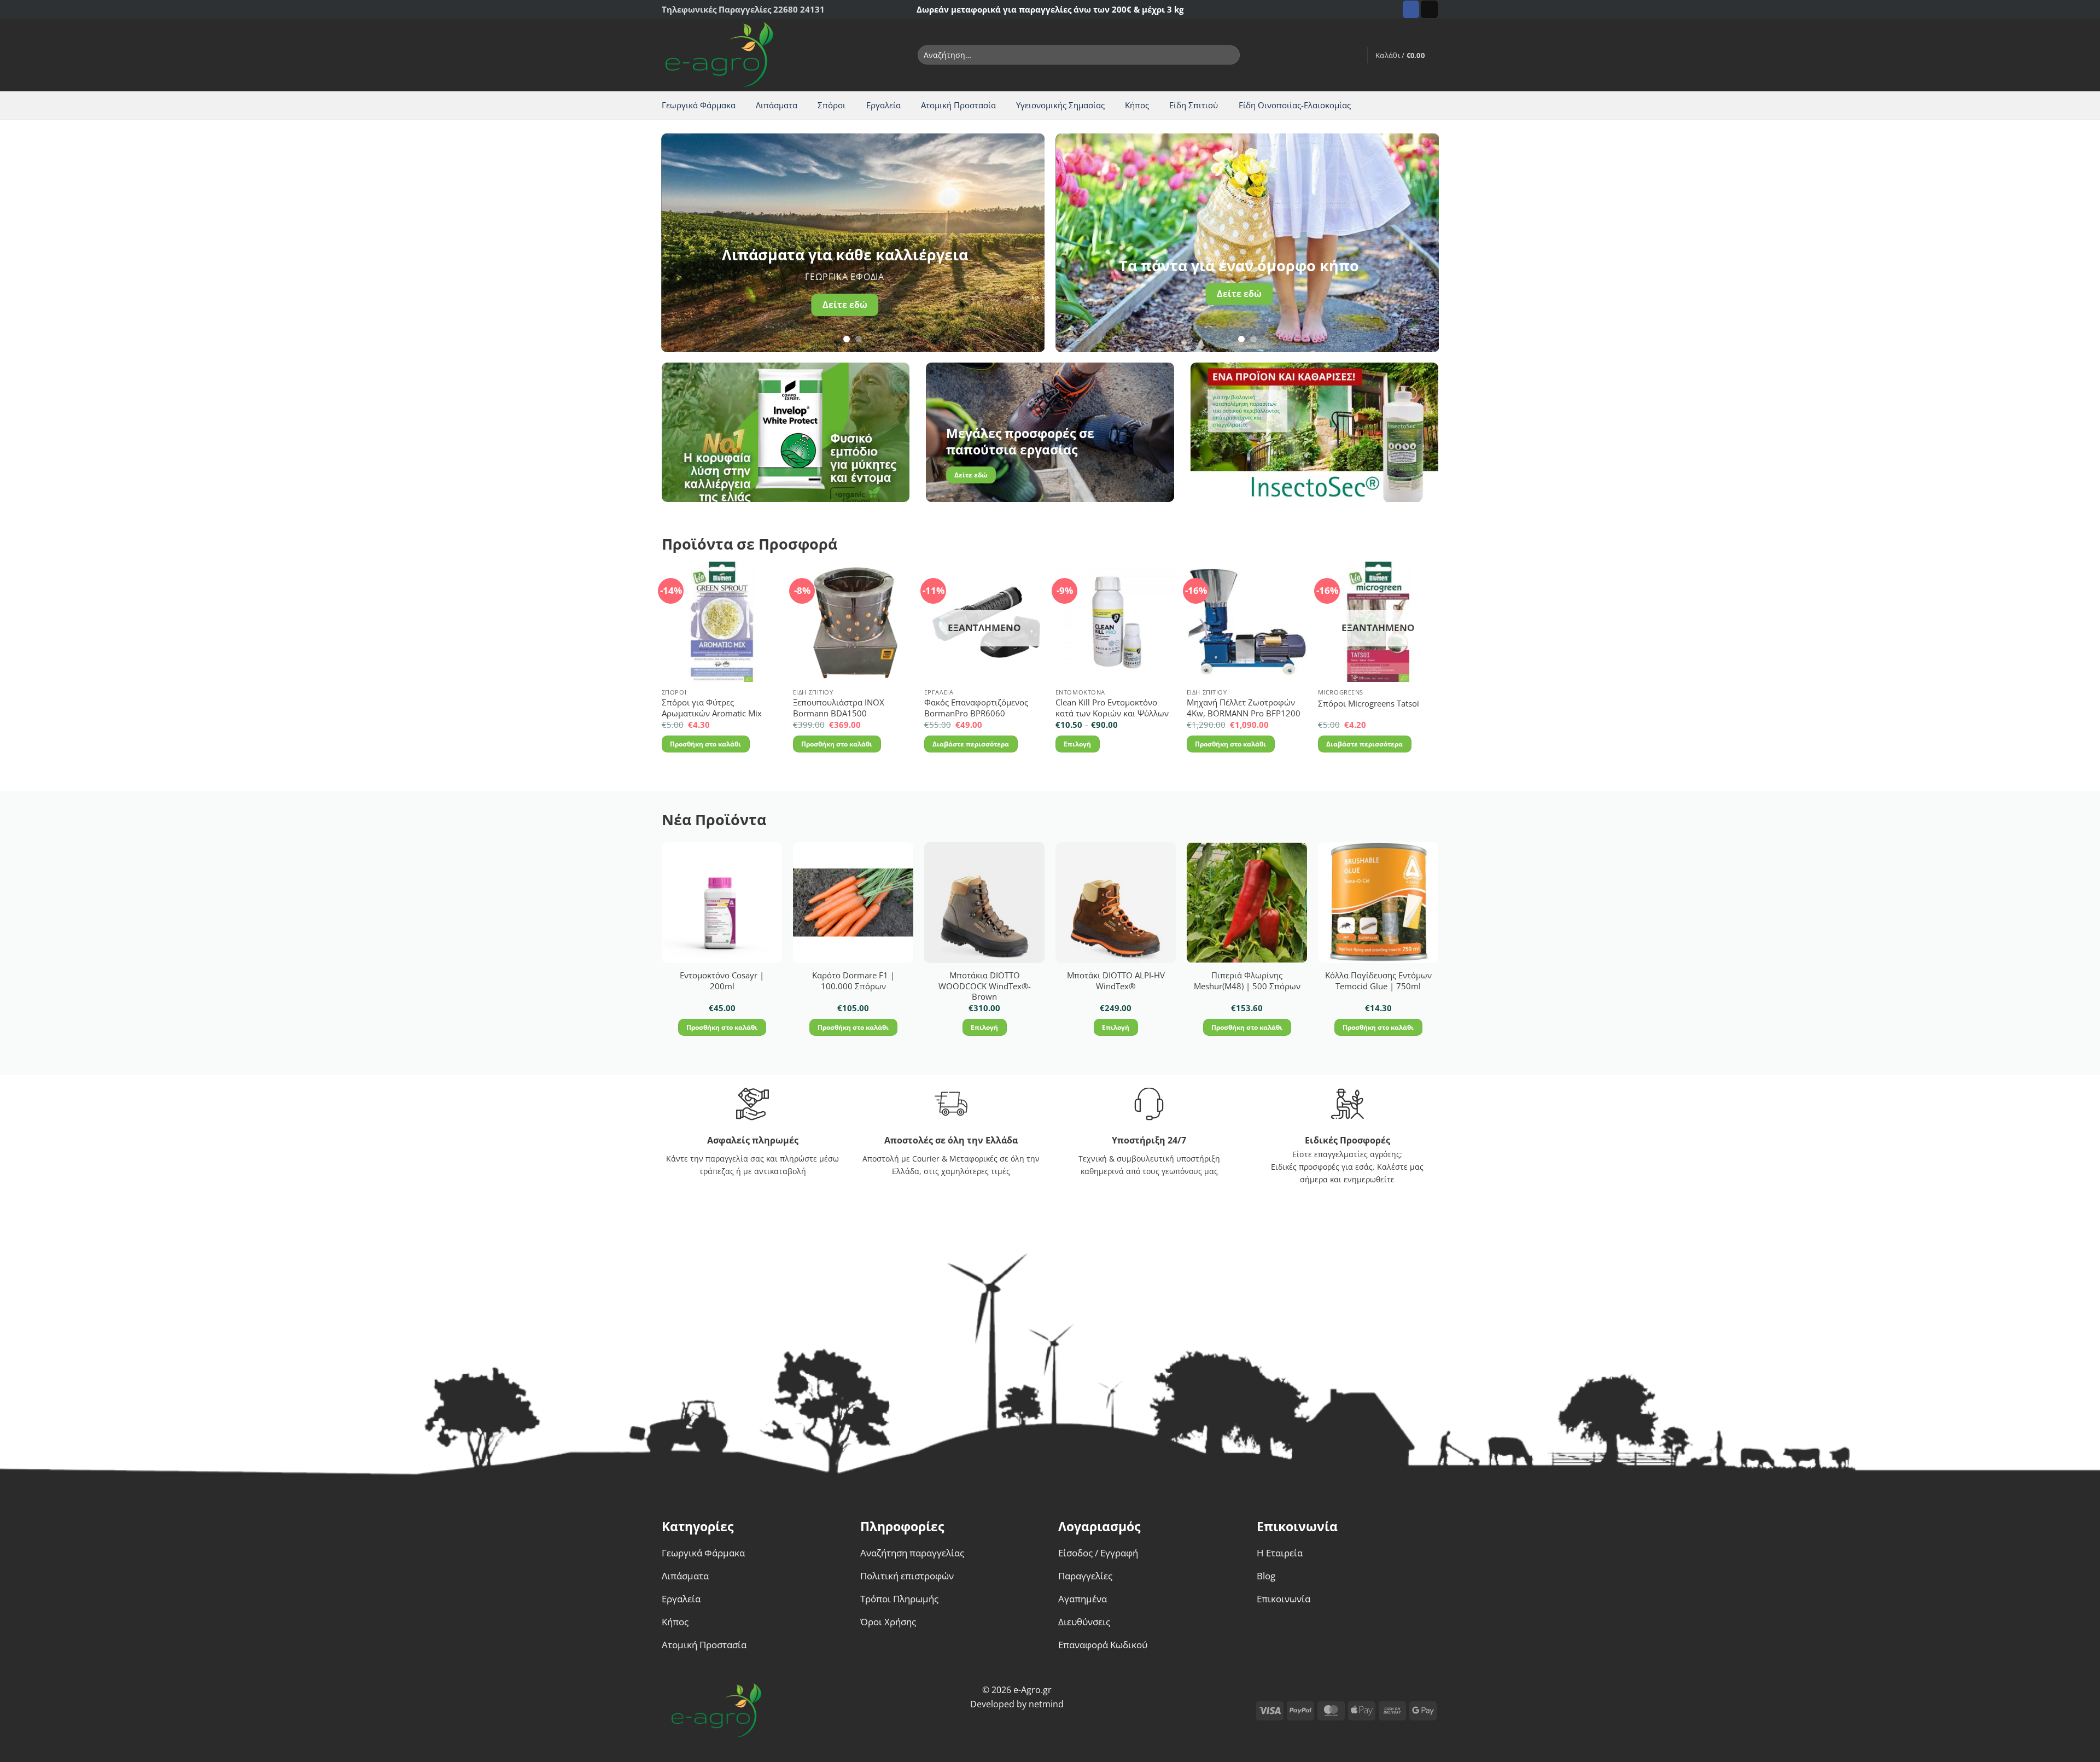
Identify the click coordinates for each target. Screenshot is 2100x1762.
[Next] (1023, 243)
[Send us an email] (1429, 9)
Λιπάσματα (777, 105)
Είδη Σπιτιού (1194, 105)
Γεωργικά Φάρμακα (699, 105)
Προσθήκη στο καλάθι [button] (705, 744)
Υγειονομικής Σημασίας (1060, 105)
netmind (1046, 1704)
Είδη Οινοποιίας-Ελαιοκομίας (1295, 105)
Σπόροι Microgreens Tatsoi (1369, 704)
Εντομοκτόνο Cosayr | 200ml (722, 981)
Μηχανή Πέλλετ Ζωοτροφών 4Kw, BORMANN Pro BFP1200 (1244, 708)
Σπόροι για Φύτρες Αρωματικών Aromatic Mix (712, 708)
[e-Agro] (728, 55)
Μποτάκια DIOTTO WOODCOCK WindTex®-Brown (985, 986)
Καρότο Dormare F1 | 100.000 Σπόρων (853, 981)
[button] (1354, 55)
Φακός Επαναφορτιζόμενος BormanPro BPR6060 (976, 708)
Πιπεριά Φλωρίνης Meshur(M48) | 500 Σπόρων (1247, 981)
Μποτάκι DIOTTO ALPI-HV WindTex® (1116, 981)
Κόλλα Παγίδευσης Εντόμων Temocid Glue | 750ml (1378, 981)
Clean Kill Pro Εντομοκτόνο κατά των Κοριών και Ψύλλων (1112, 708)
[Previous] (682, 243)
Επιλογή (1077, 744)
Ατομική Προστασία (958, 105)
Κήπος (1137, 105)
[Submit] (1229, 55)
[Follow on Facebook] (1411, 9)
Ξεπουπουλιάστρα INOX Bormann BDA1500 (839, 708)
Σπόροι (832, 105)
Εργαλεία (883, 105)
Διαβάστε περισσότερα (971, 744)
